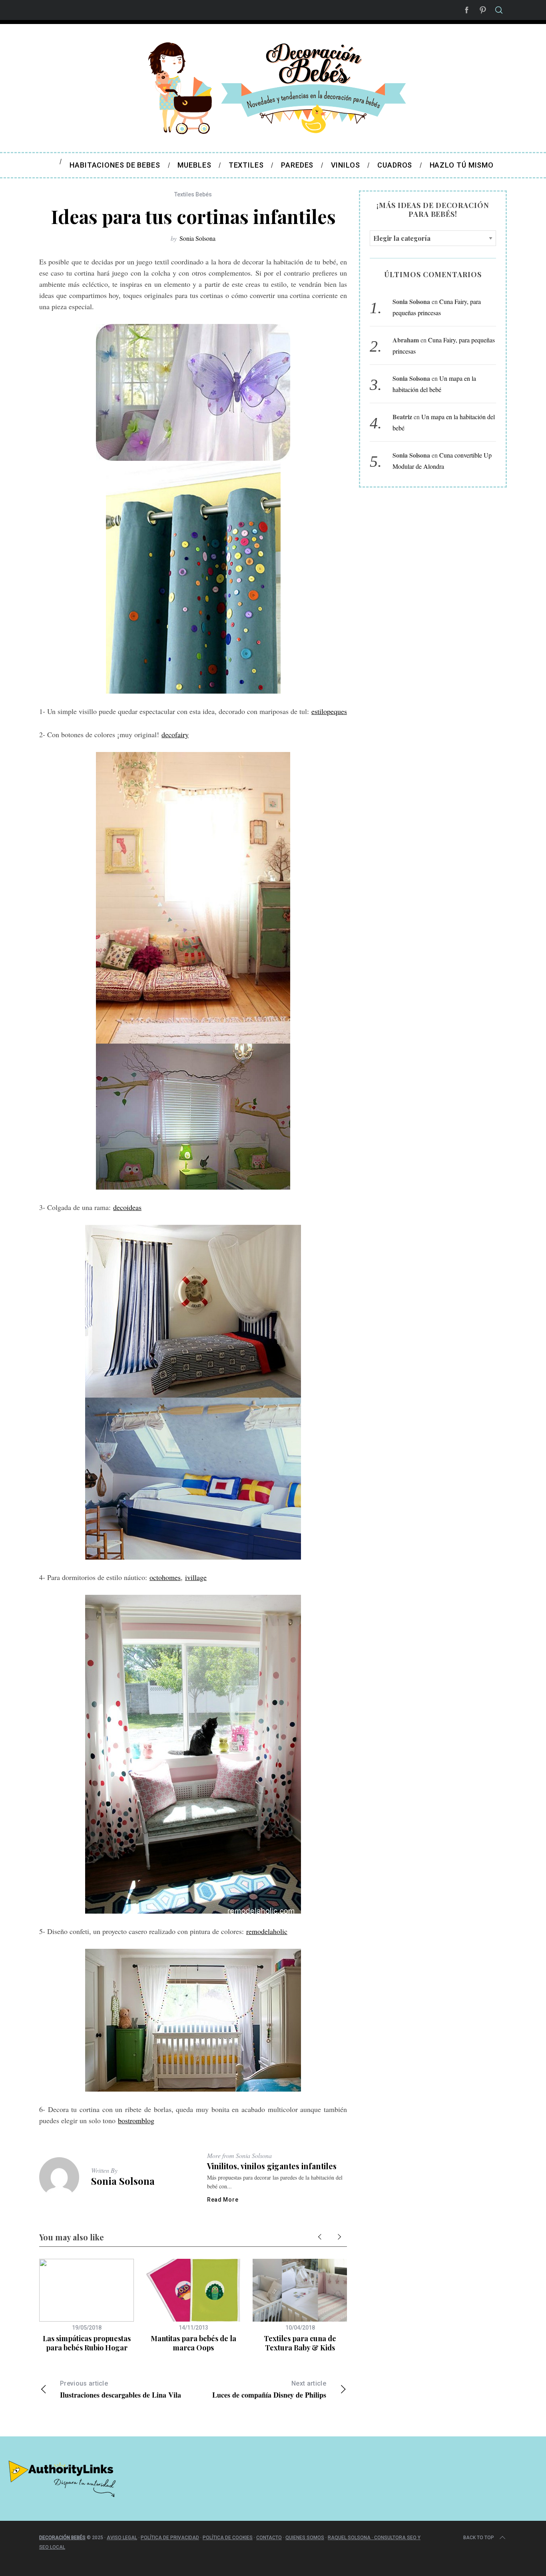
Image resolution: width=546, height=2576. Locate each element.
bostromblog (136, 2120)
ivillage (196, 1577)
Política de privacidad (170, 2538)
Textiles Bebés (193, 194)
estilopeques (329, 711)
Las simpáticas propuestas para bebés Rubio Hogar (87, 2343)
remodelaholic (267, 1931)
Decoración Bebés (62, 2538)
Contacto (269, 2538)
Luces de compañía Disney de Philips (269, 2390)
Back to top (479, 2538)
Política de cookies (228, 2538)
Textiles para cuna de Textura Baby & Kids (300, 2343)
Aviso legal (122, 2538)
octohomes (165, 1577)
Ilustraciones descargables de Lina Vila (121, 2390)
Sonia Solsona (197, 238)
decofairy (175, 734)
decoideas (127, 1207)
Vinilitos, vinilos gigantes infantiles (272, 2166)
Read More (223, 2200)
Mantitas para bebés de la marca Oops (193, 2343)
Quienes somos (305, 2538)
